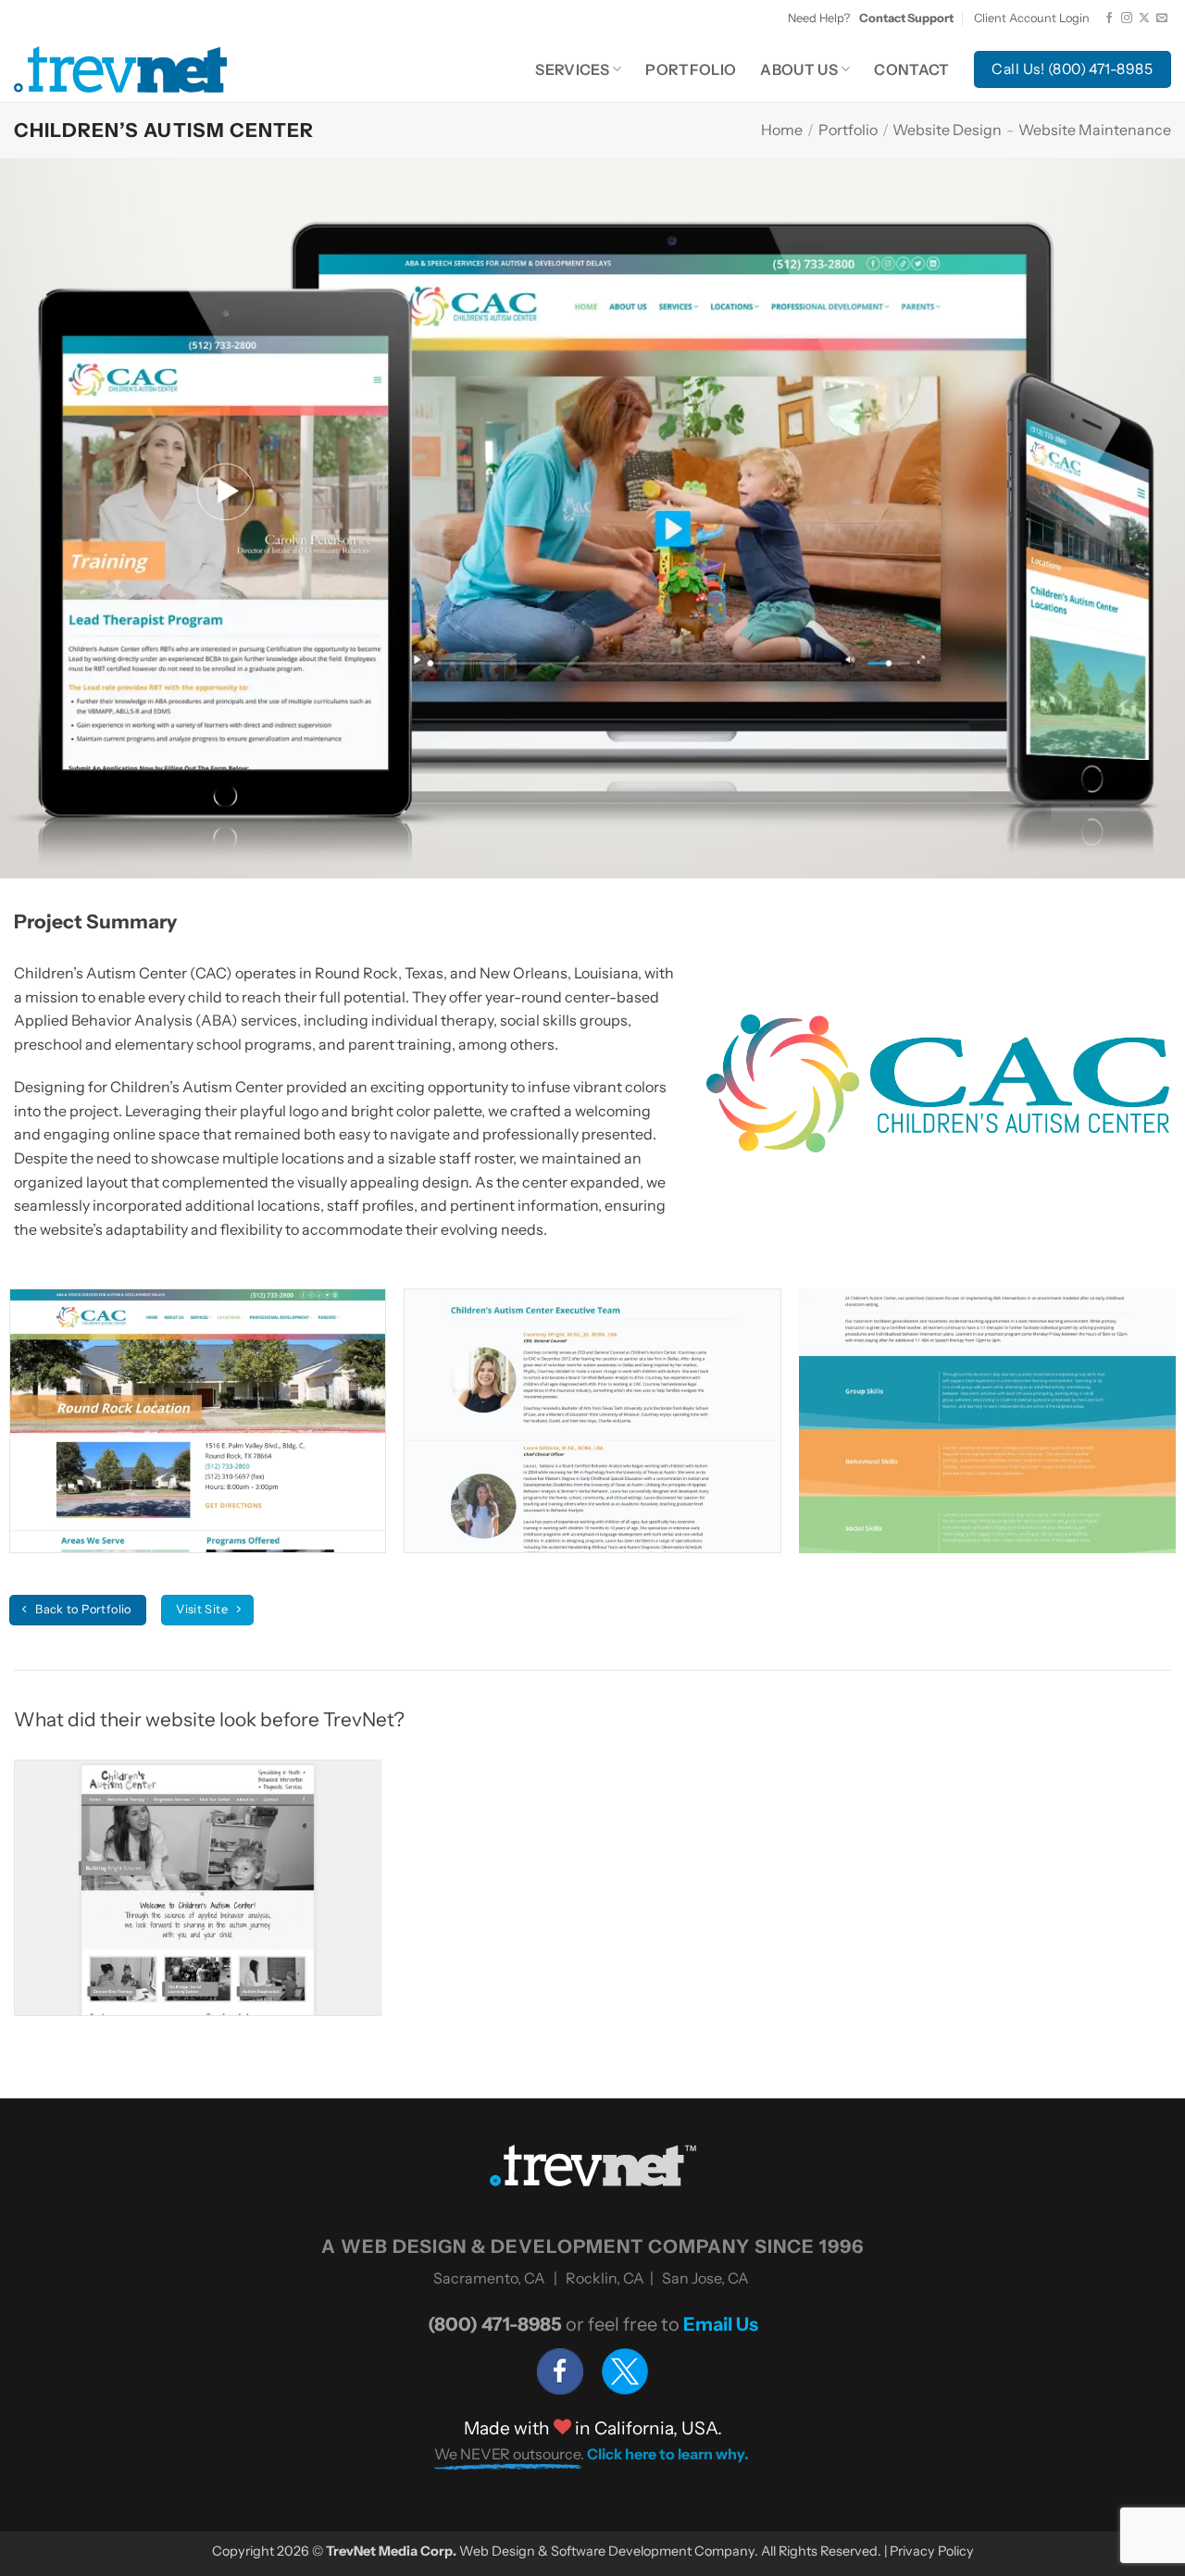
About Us (799, 69)
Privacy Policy (932, 2551)
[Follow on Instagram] (1127, 19)
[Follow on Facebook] (1109, 19)
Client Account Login (1032, 18)
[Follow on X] (1144, 19)
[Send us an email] (1162, 19)
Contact (911, 69)
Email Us (721, 2324)
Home (782, 130)
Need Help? (871, 18)
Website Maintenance (1095, 130)
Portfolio (691, 69)
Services (572, 69)
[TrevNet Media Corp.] (120, 69)
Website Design (947, 130)
